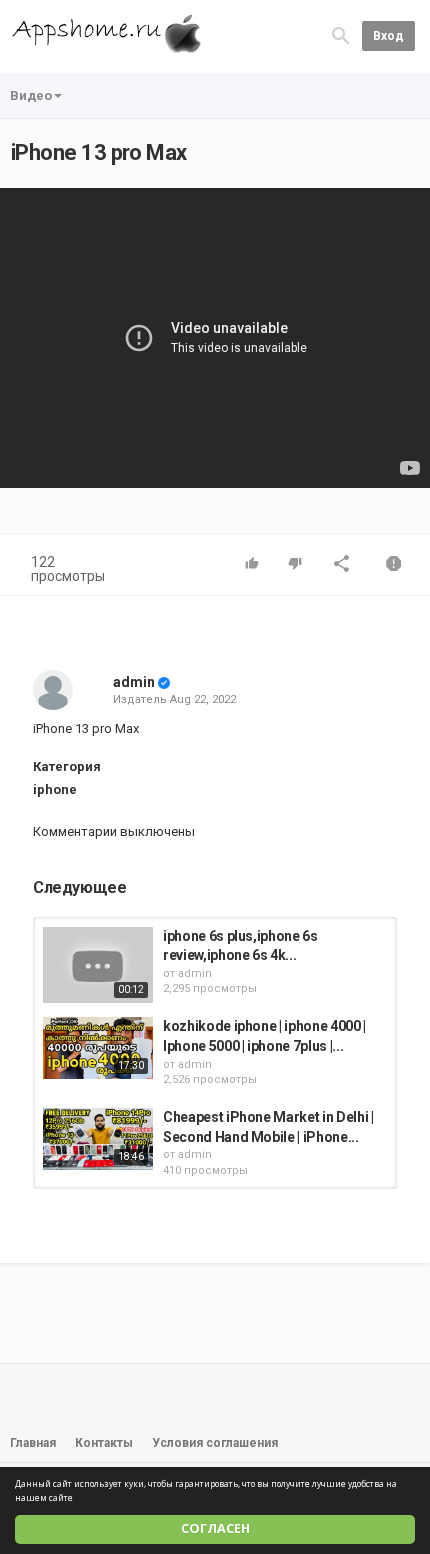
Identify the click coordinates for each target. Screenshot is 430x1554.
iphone (55, 789)
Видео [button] (31, 95)
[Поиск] (341, 35)
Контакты (104, 1443)
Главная (33, 1443)
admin (134, 682)
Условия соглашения (215, 1443)
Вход (388, 36)
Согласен (215, 1528)
